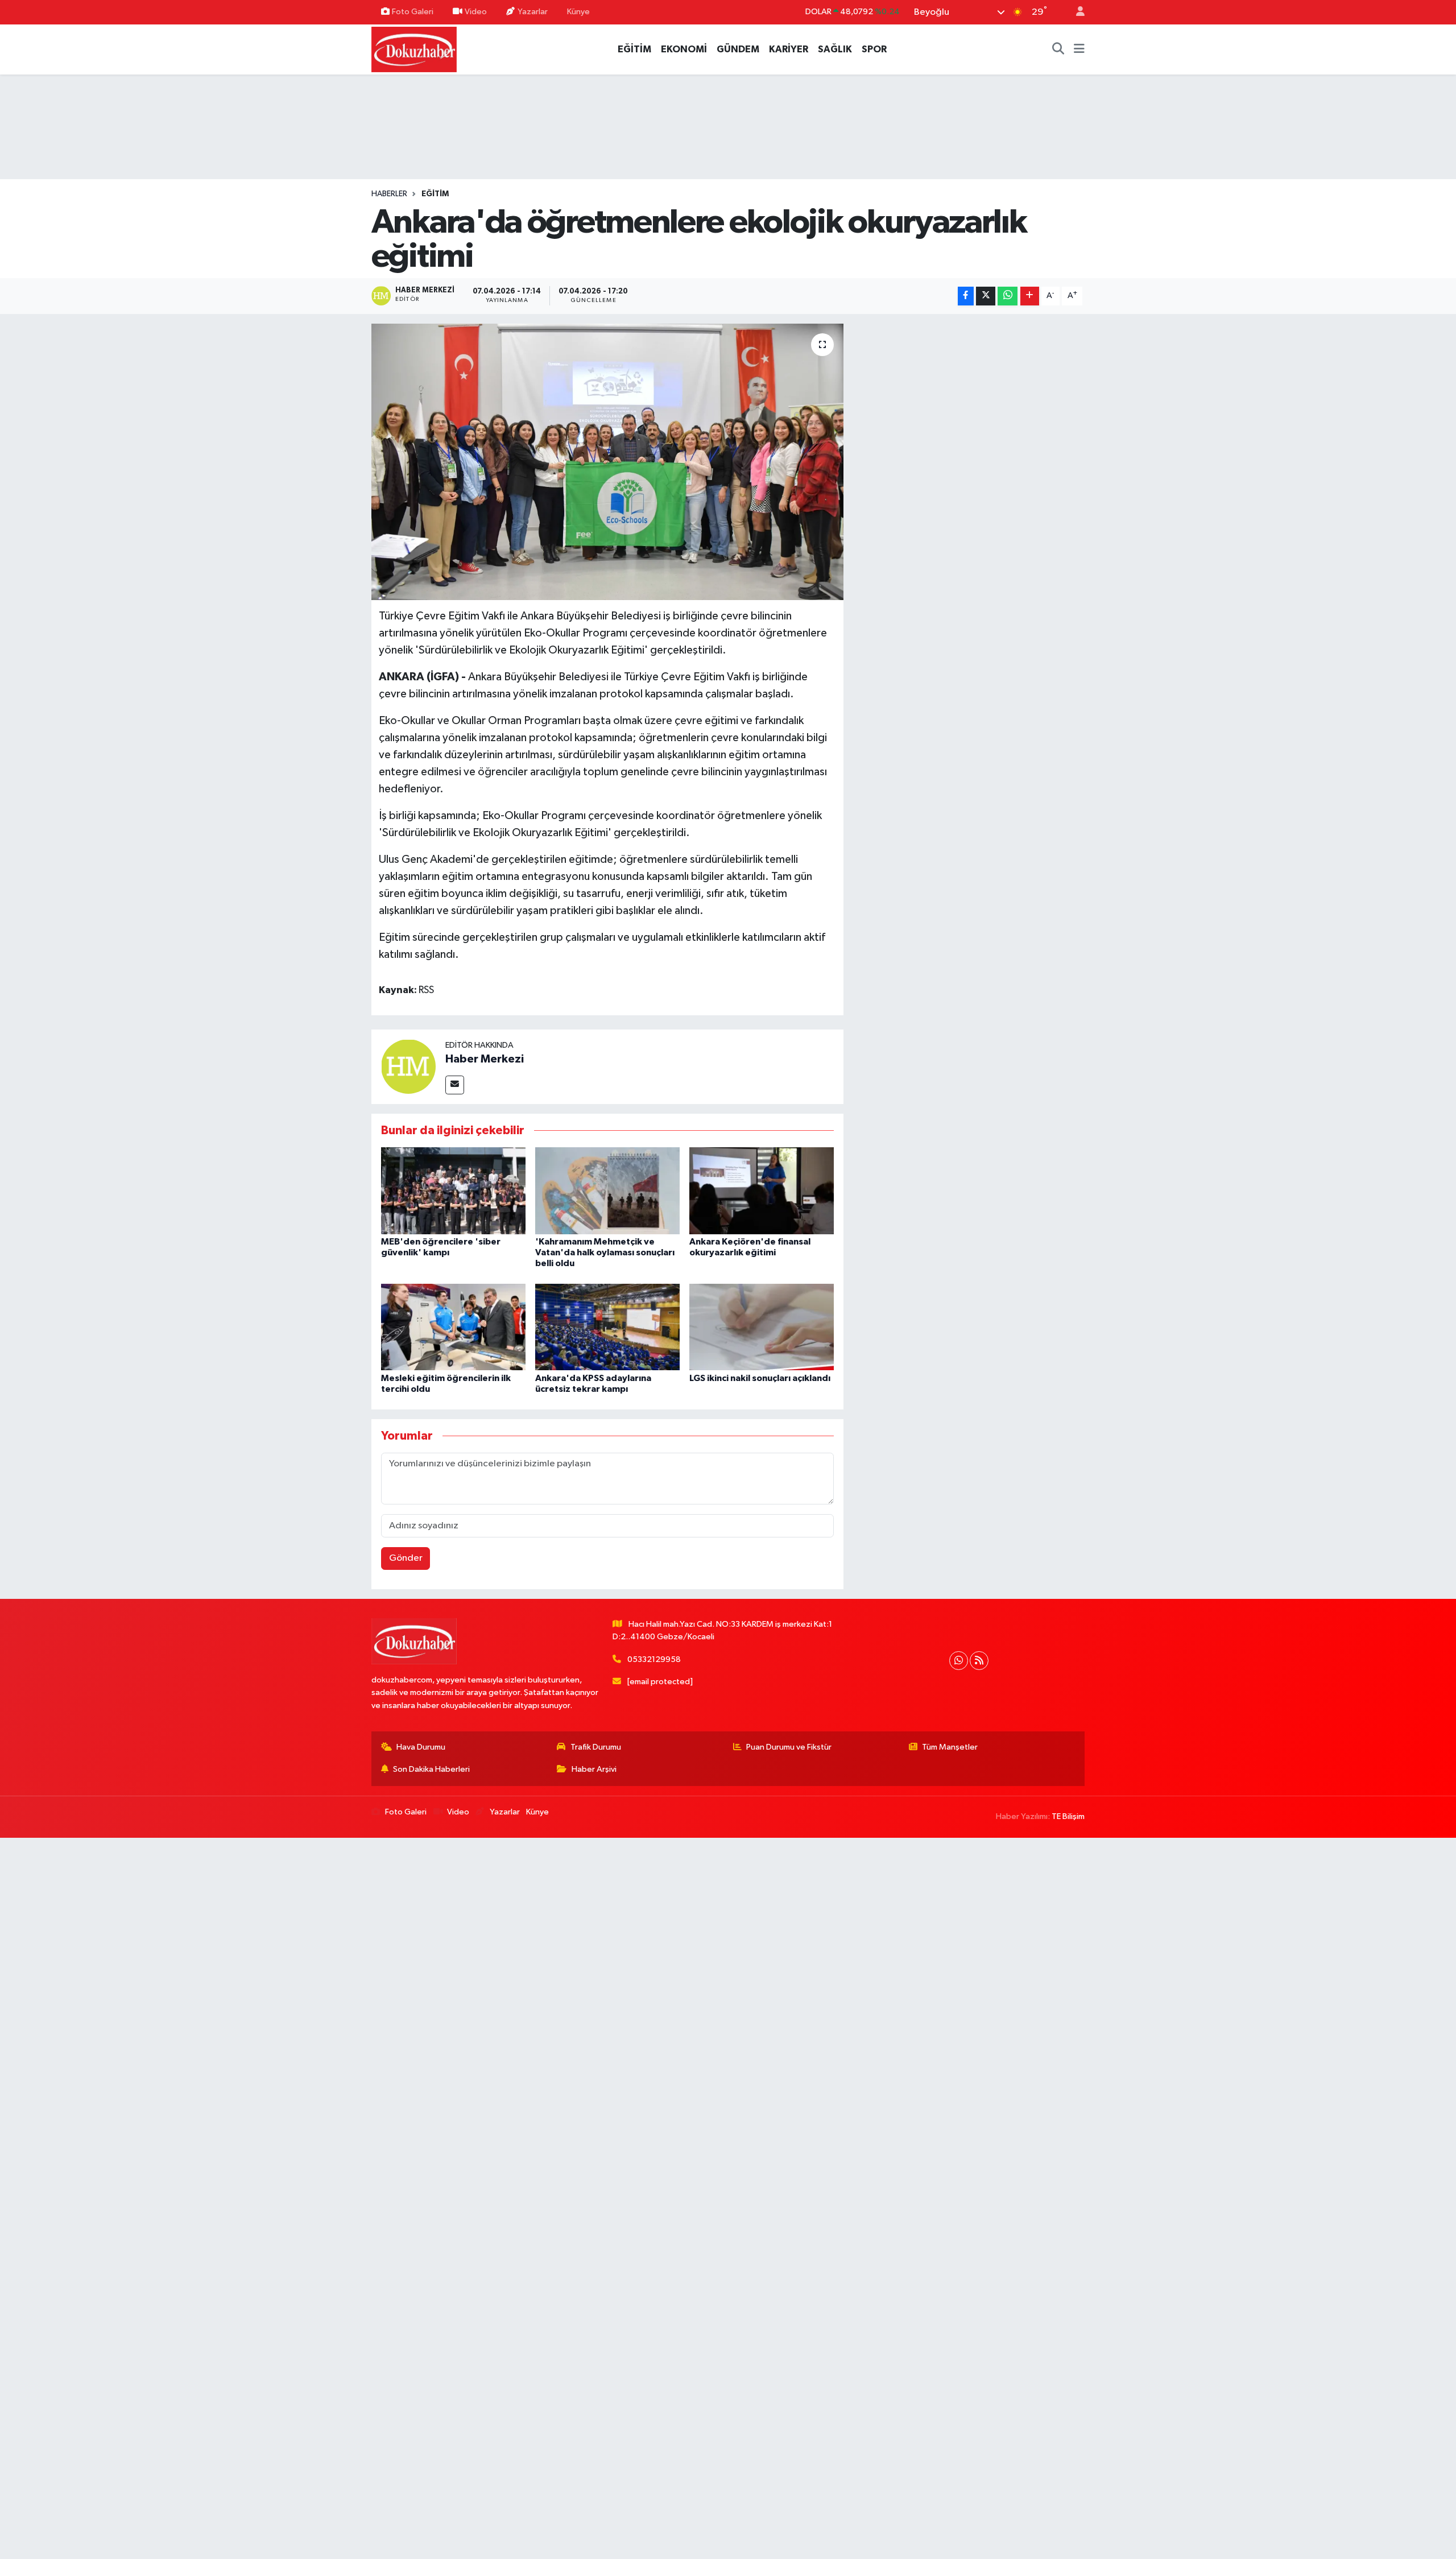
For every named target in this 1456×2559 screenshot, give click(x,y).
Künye (578, 12)
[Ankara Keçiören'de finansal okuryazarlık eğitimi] (762, 1190)
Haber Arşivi (594, 1769)
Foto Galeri (413, 12)
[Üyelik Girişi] (1076, 12)
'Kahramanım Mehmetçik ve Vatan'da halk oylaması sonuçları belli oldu (605, 1252)
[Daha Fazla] (1030, 296)
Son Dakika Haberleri (431, 1769)
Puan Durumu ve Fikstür (789, 1747)
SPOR (874, 49)
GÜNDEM (738, 49)
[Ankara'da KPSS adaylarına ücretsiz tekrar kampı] (607, 1327)
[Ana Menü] (1079, 49)
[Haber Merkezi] (408, 1066)
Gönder (406, 1558)
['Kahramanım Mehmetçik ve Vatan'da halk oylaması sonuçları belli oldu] (607, 1190)
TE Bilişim (1068, 1816)
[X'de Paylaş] (986, 296)
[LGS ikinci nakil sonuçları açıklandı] (762, 1327)
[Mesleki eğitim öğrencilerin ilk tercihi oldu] (453, 1327)
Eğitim (435, 194)
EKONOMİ (684, 49)
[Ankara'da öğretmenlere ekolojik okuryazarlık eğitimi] (608, 462)
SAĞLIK (835, 49)
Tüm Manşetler (950, 1747)
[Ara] (1058, 49)
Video (476, 12)
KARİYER (789, 49)
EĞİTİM (634, 49)
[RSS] (979, 1661)
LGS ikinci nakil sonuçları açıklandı (760, 1378)
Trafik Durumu (596, 1747)
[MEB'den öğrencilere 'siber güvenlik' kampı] (453, 1190)
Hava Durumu (421, 1747)
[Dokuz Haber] (414, 49)
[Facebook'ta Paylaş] (966, 296)
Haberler (389, 194)
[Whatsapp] (959, 1661)
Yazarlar (533, 12)
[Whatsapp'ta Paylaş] (1008, 296)
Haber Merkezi (485, 1059)
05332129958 (654, 1659)
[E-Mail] (455, 1085)
